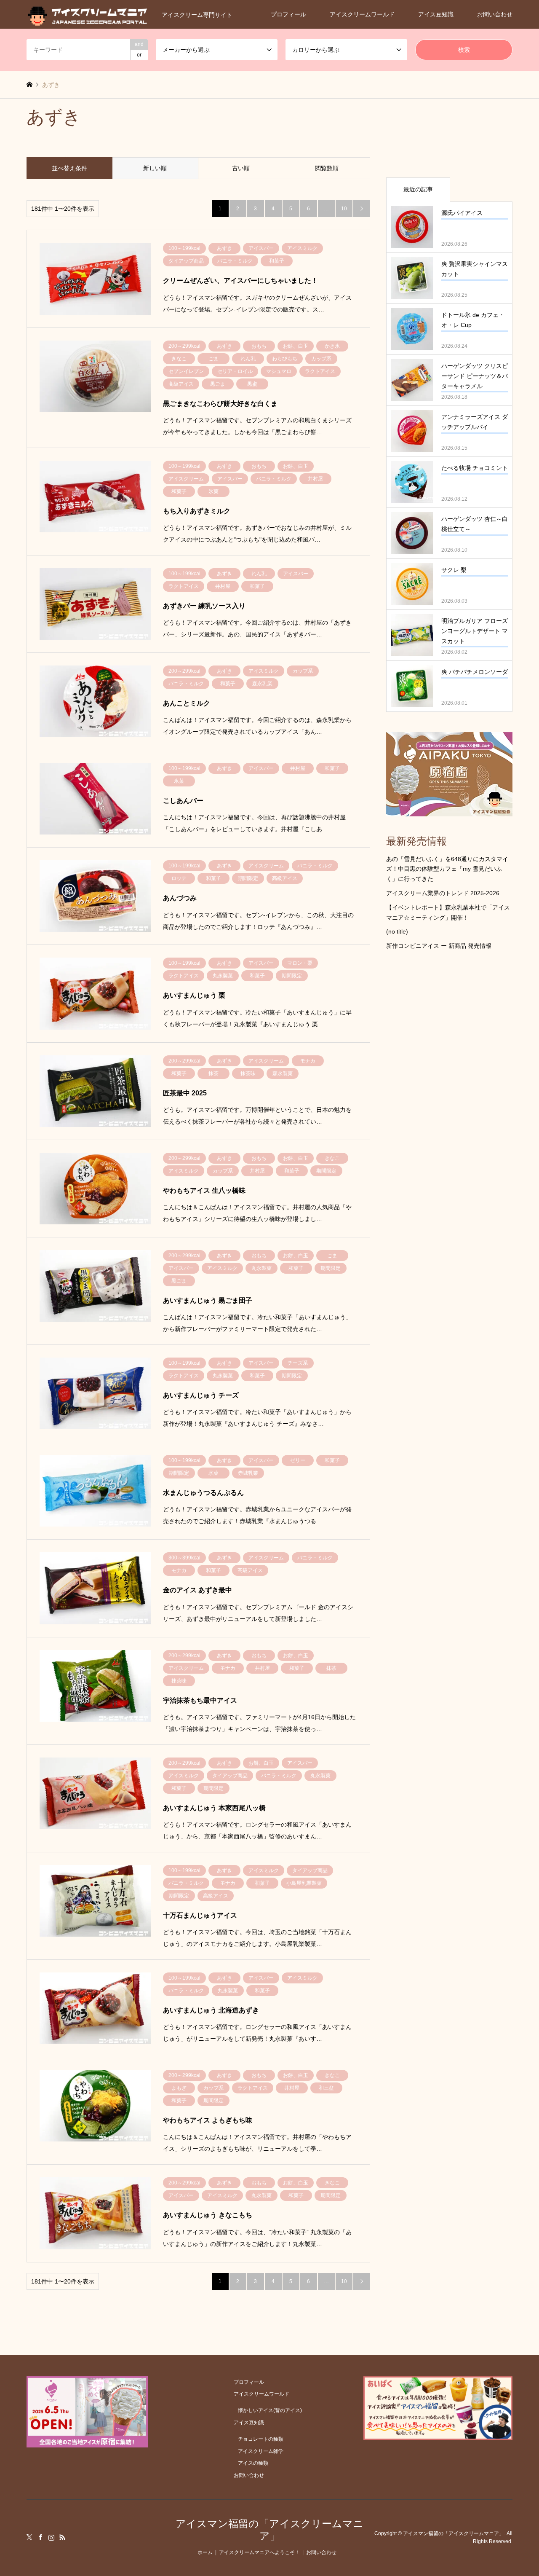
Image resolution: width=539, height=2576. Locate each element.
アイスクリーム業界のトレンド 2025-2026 (443, 893)
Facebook (40, 2537)
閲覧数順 (327, 168)
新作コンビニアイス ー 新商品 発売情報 (439, 946)
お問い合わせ (495, 14)
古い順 (241, 168)
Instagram (51, 2537)
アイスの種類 (253, 2463)
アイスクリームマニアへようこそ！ (259, 2552)
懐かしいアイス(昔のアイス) (270, 2410)
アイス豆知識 (436, 14)
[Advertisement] (449, 1098)
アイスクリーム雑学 (261, 2451)
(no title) (397, 931)
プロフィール (288, 14)
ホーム (205, 2552)
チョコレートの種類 (261, 2439)
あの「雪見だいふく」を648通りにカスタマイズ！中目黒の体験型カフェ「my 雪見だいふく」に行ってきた (447, 869)
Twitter (29, 2537)
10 (344, 209)
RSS (62, 2537)
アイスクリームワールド (362, 14)
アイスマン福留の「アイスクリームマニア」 (269, 2530)
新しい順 (155, 168)
